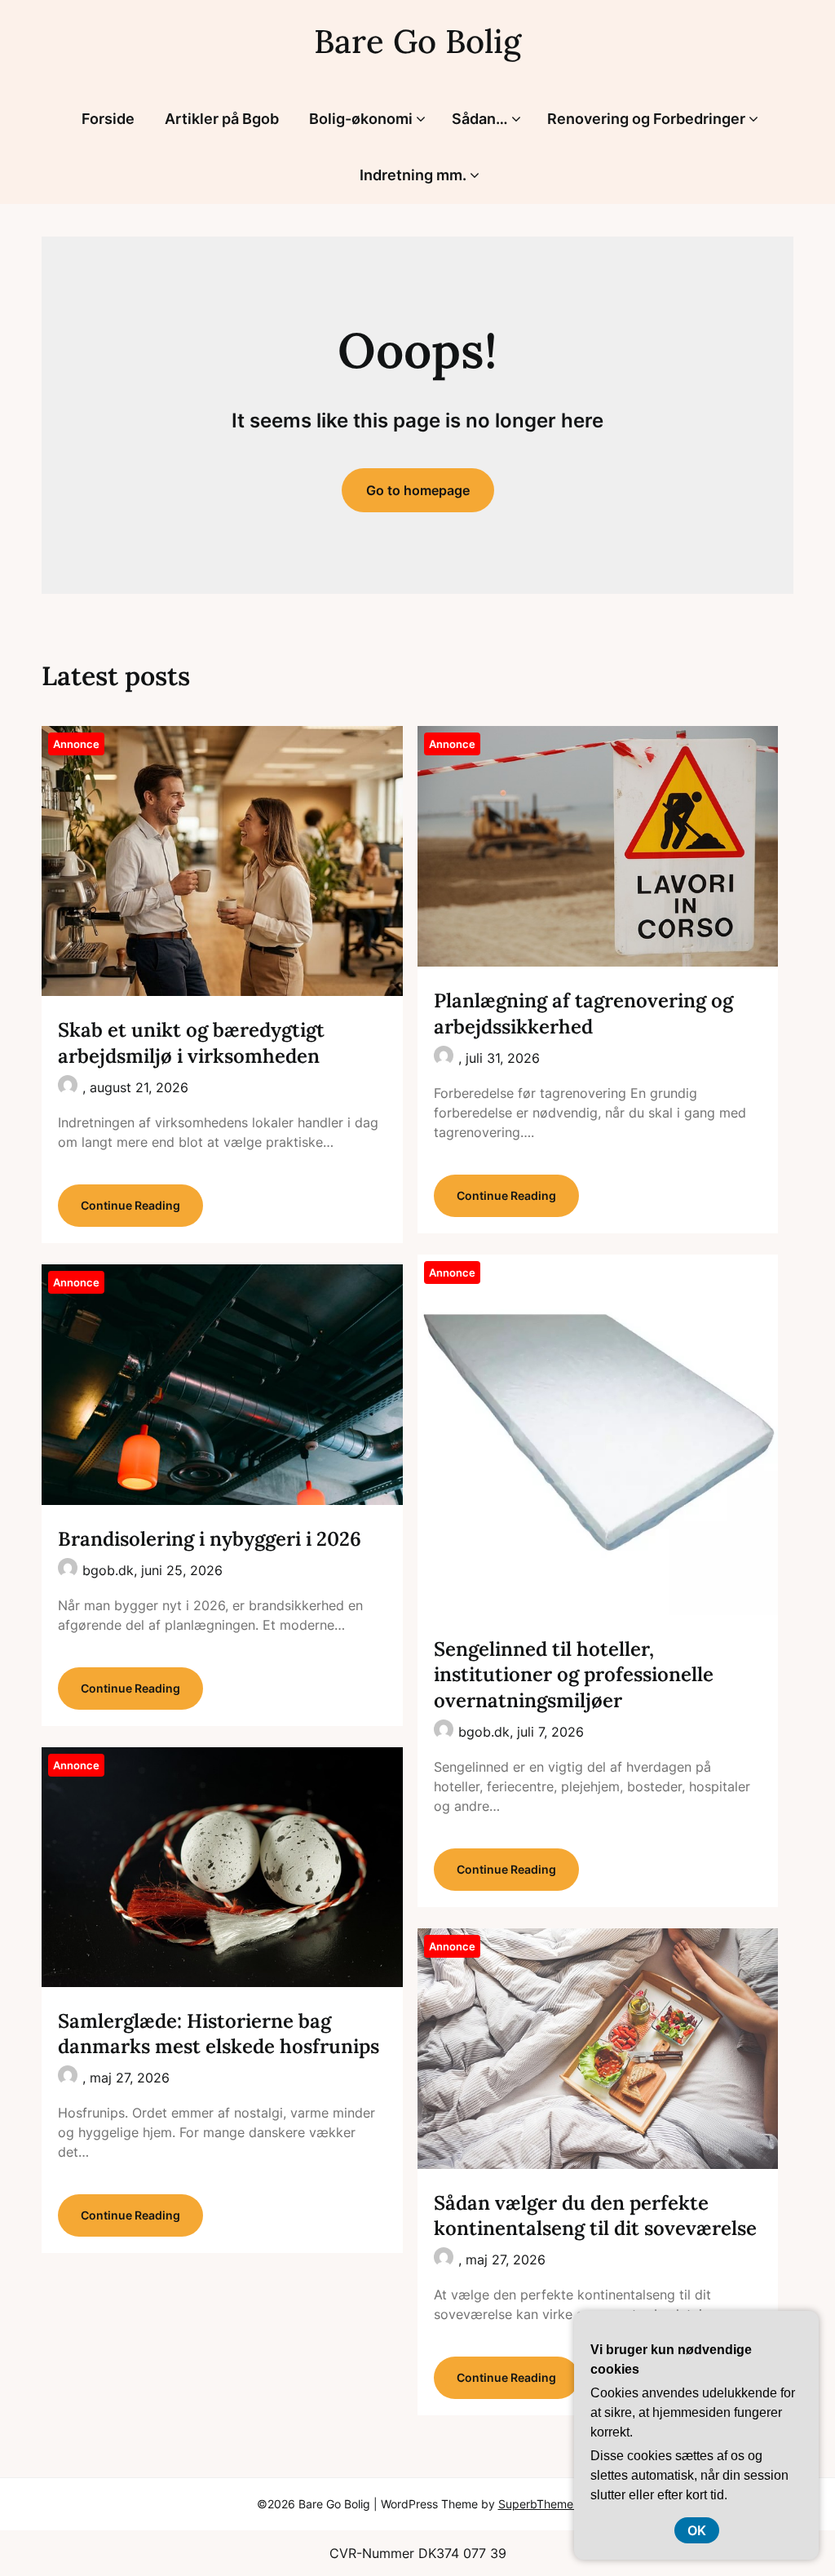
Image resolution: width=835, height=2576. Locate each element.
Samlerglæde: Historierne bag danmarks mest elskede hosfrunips (219, 2034)
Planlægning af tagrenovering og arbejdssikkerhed (583, 1013)
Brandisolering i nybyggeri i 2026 (210, 1539)
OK (697, 2530)
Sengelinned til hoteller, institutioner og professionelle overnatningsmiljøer (574, 1674)
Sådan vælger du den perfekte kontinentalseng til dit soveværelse (595, 2215)
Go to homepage (418, 490)
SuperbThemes (539, 2504)
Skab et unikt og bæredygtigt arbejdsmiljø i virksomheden (191, 1042)
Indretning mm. (413, 175)
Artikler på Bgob (222, 119)
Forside (108, 119)
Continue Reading (130, 1205)
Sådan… (480, 119)
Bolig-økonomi (361, 119)
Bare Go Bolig (417, 41)
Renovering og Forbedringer (646, 119)
